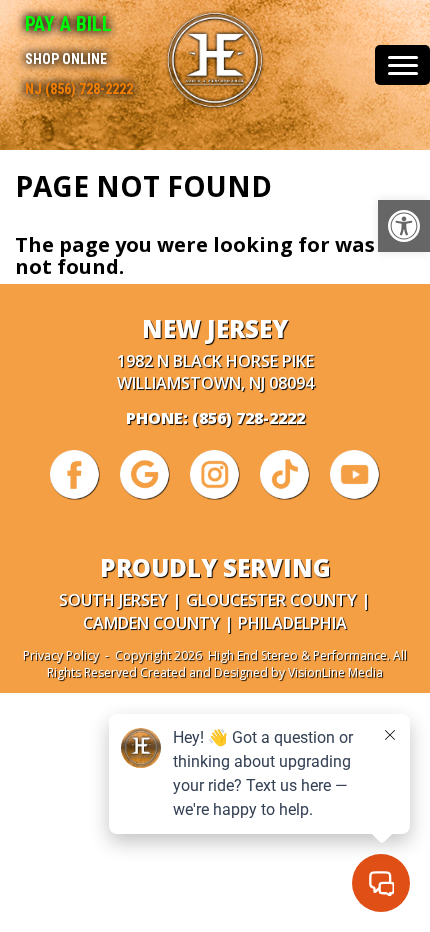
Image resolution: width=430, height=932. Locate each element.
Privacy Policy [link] (61, 655)
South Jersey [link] (113, 600)
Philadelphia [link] (292, 623)
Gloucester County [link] (271, 600)
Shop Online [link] (66, 59)
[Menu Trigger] (402, 65)
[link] (404, 226)
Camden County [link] (151, 623)
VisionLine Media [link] (335, 672)
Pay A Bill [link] (68, 24)
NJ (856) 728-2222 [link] (79, 89)
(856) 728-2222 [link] (248, 418)
